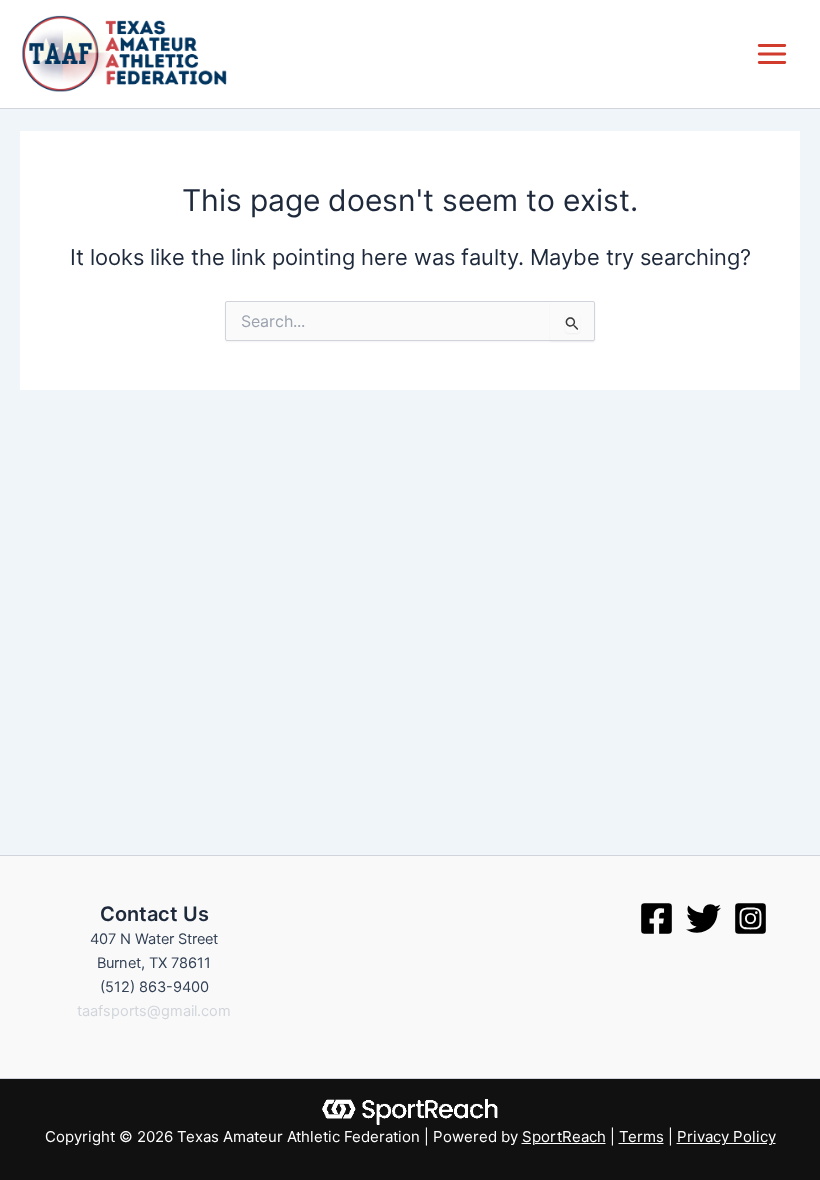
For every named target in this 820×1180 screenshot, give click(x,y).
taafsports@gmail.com (154, 1011)
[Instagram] (750, 918)
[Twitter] (703, 918)
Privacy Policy (726, 1136)
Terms (641, 1136)
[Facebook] (656, 918)
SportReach (564, 1136)
